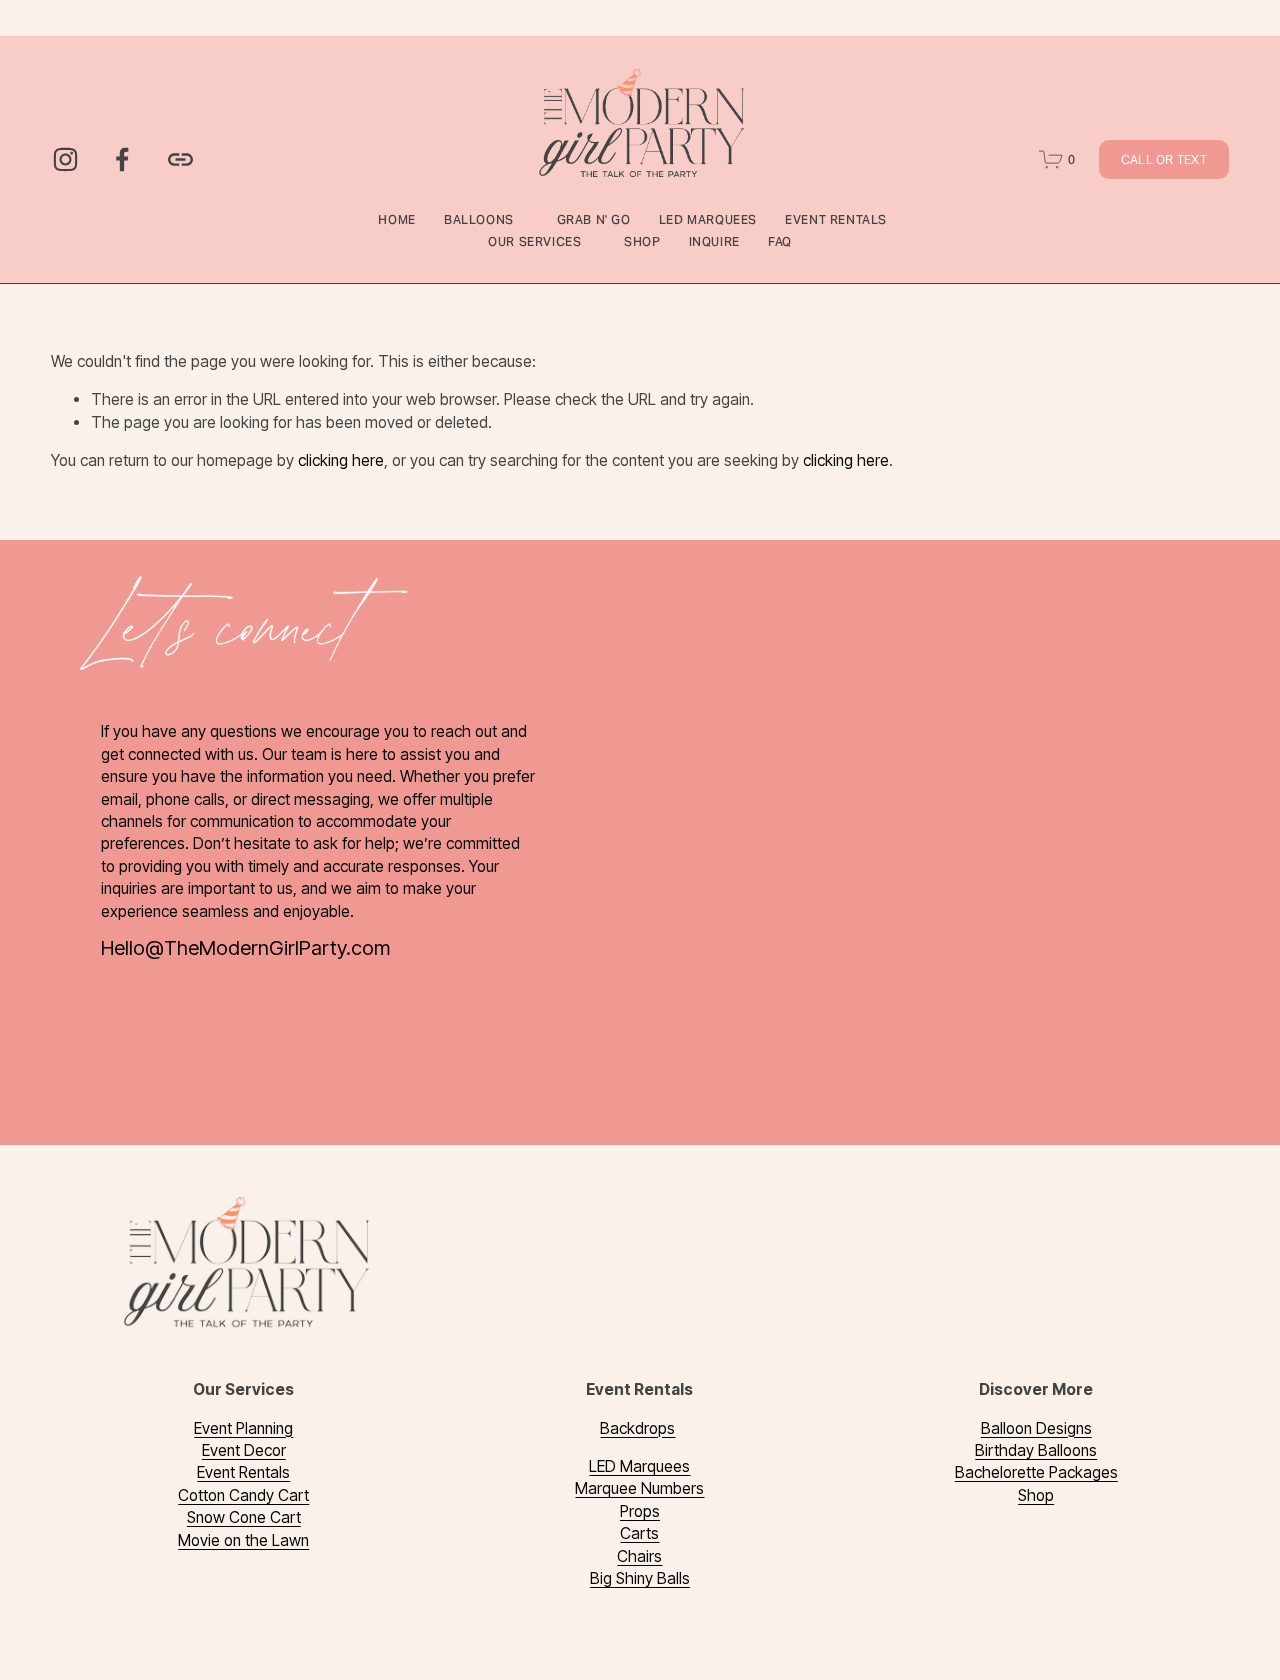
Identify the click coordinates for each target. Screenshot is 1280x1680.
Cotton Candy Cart (243, 1495)
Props (640, 1511)
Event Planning (243, 1428)
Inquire (714, 241)
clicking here (341, 460)
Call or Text (1164, 159)
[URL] (180, 159)
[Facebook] (122, 159)
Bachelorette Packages (1036, 1472)
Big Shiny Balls (640, 1578)
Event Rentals (243, 1472)
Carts (639, 1533)
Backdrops (637, 1428)
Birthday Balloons (1036, 1450)
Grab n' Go (594, 219)
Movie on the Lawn (243, 1540)
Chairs (639, 1556)
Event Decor (244, 1450)
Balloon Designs (1036, 1428)
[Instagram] (65, 159)
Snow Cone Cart (244, 1517)
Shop (642, 241)
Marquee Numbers (639, 1488)
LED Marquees (708, 219)
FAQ (780, 241)
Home (396, 219)
